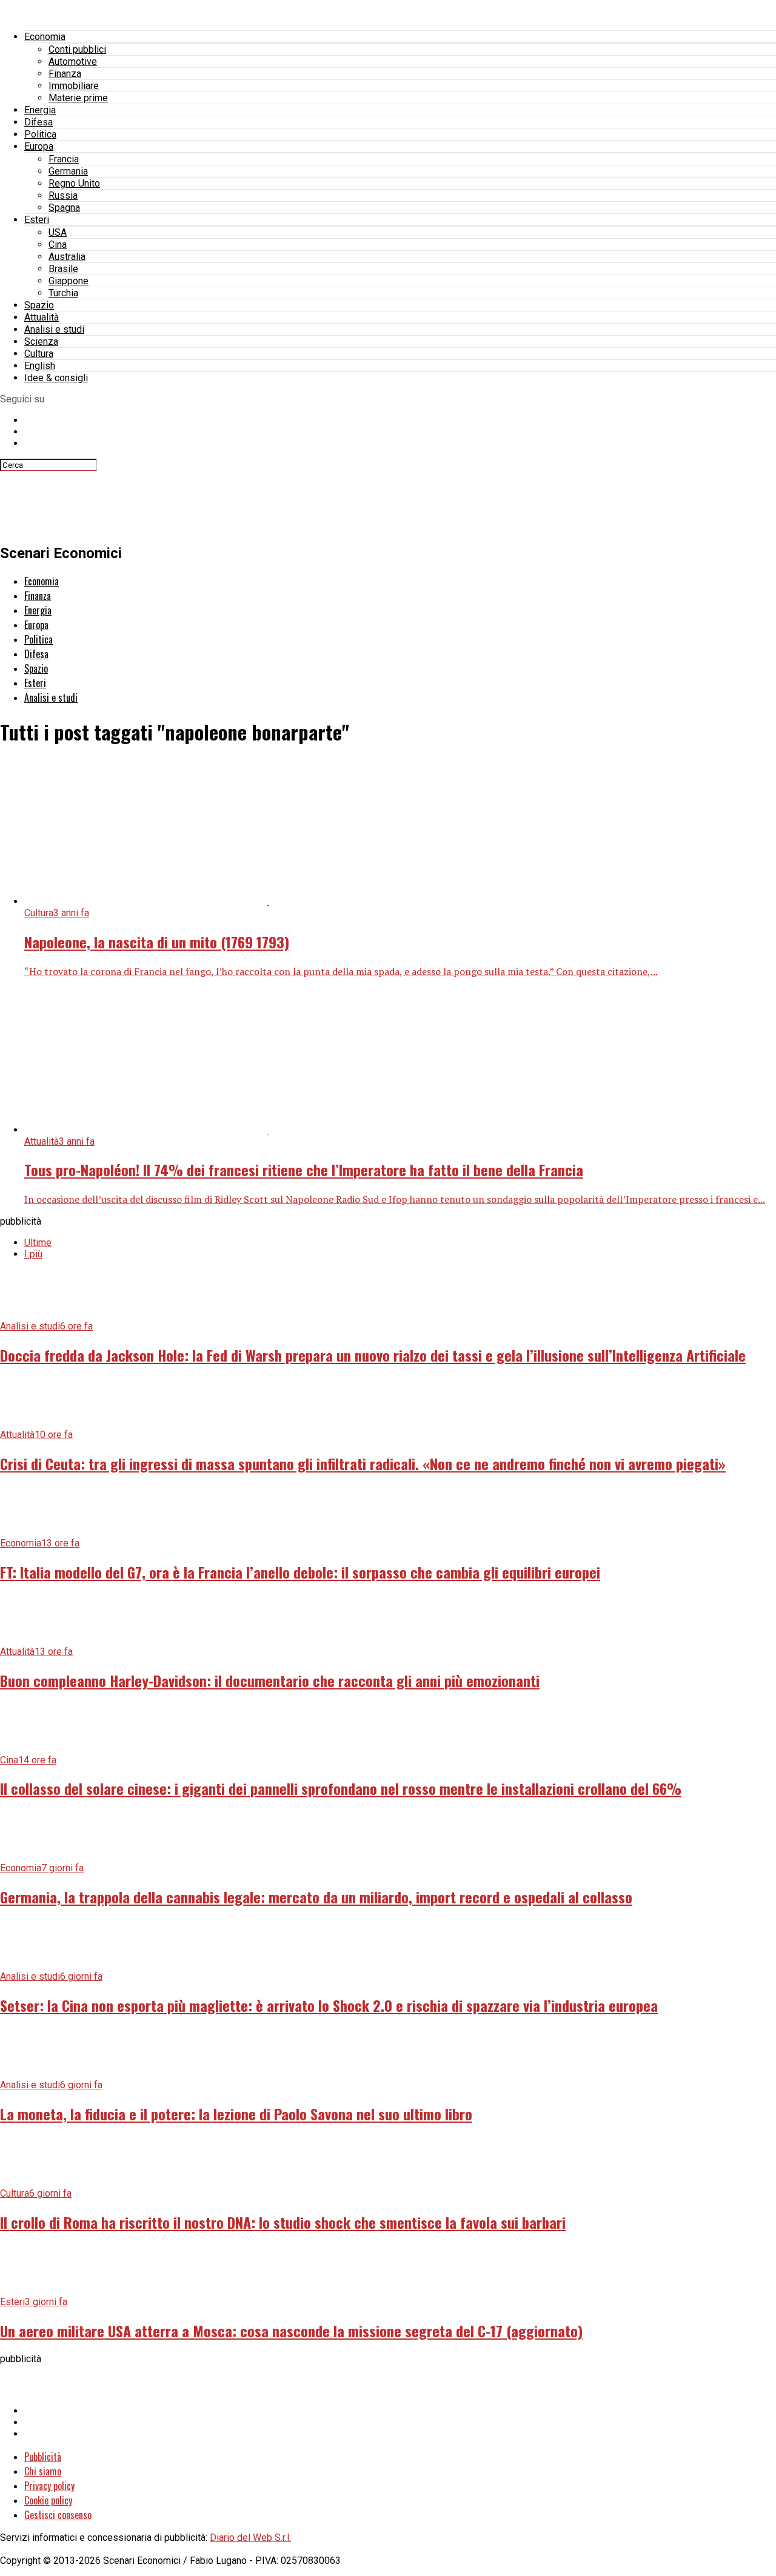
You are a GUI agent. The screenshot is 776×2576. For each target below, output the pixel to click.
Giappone (69, 281)
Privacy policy (49, 2486)
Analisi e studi (54, 329)
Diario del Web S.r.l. (250, 2538)
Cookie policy (48, 2500)
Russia (63, 195)
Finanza (65, 74)
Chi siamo (43, 2471)
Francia (64, 159)
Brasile (63, 269)
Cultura (39, 354)
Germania (68, 171)
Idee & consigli (56, 378)
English (40, 366)
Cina (58, 245)
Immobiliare (74, 86)
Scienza (41, 341)
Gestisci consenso (58, 2515)
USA (58, 232)
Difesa (38, 122)
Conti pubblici (77, 49)
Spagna (64, 208)
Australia (67, 257)
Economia (45, 37)
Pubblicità (43, 2457)
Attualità (42, 317)
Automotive (73, 62)
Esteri (37, 220)
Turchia (63, 293)
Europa (39, 146)
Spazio (39, 305)
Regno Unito (74, 183)
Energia (40, 110)
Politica (40, 134)
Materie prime (78, 98)
